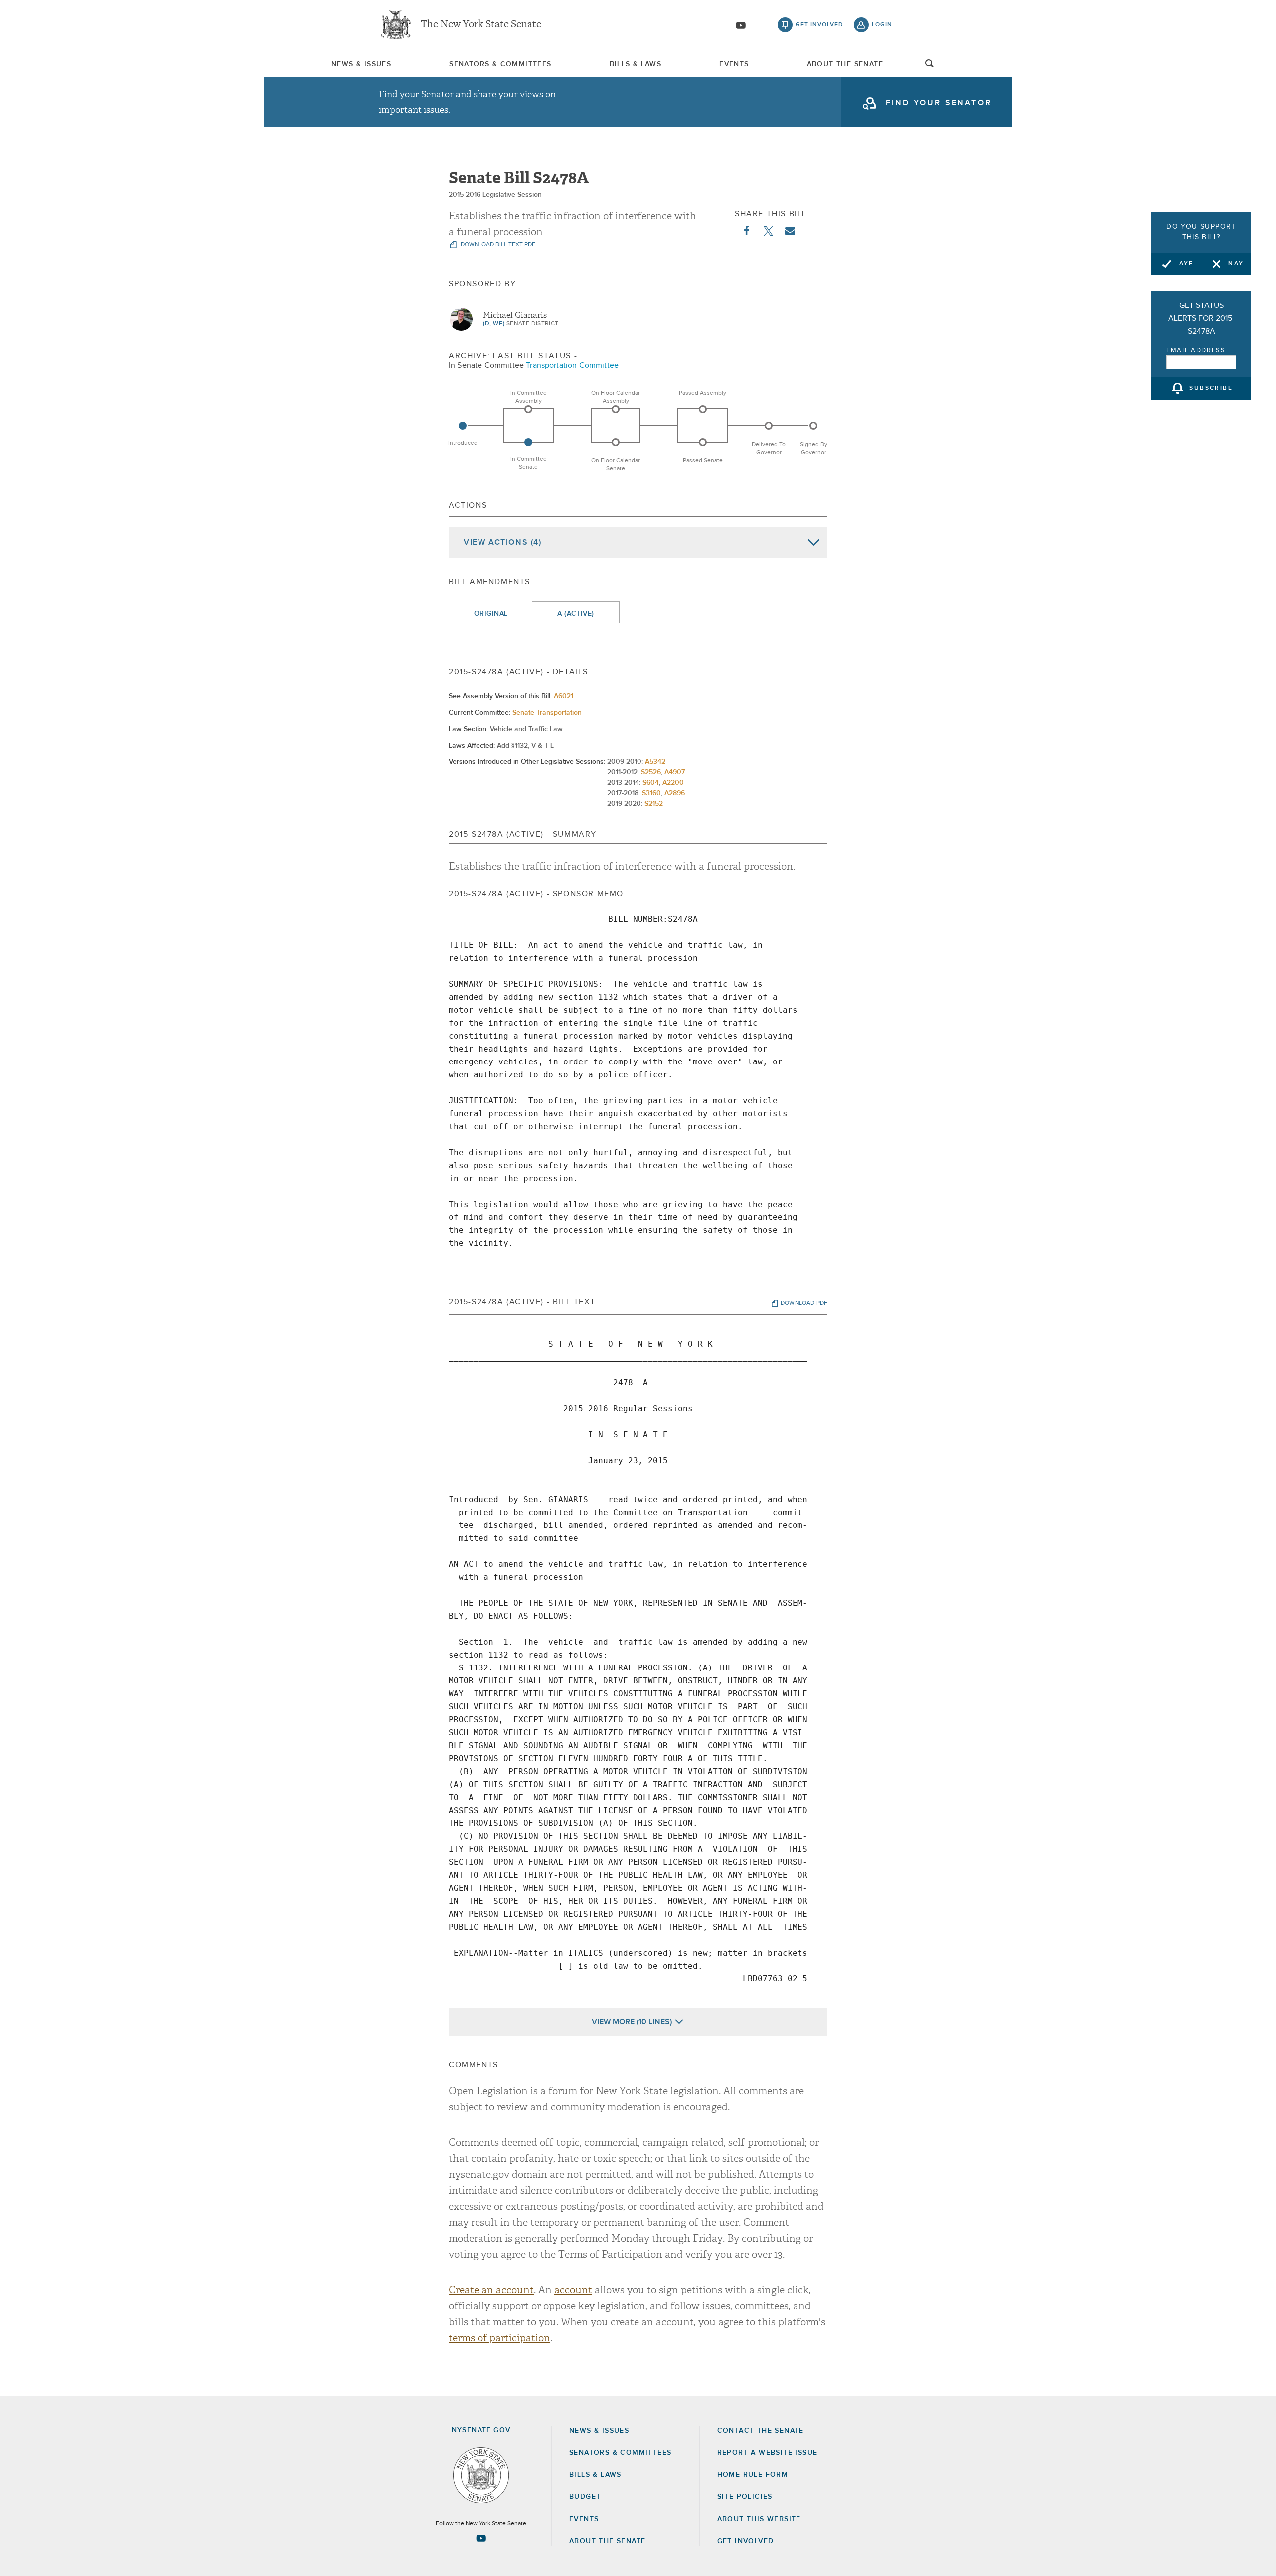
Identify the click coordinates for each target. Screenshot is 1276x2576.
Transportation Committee (572, 365)
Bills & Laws (636, 64)
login (882, 25)
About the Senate (607, 2541)
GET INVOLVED (746, 2541)
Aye (1187, 264)
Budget (585, 2497)
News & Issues (361, 64)
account (573, 2290)
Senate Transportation (547, 713)
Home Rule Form (753, 2475)
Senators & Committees (500, 64)
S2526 (651, 772)
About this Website (759, 2519)
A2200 (673, 783)
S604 (651, 783)
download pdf (804, 1303)
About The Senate (845, 64)
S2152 (654, 804)
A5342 (655, 762)
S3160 (651, 793)
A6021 (563, 696)
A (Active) (575, 614)
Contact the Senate (761, 2431)
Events (734, 64)
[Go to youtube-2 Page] (481, 2538)
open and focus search (930, 66)
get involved (819, 25)
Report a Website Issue (768, 2453)
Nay (1236, 264)
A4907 (675, 772)
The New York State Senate (481, 25)
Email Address (1196, 351)
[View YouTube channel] (741, 25)
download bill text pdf (497, 245)
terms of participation (499, 2338)
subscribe (1211, 389)
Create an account (491, 2290)
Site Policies (745, 2497)
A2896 (675, 793)
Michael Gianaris (515, 315)
